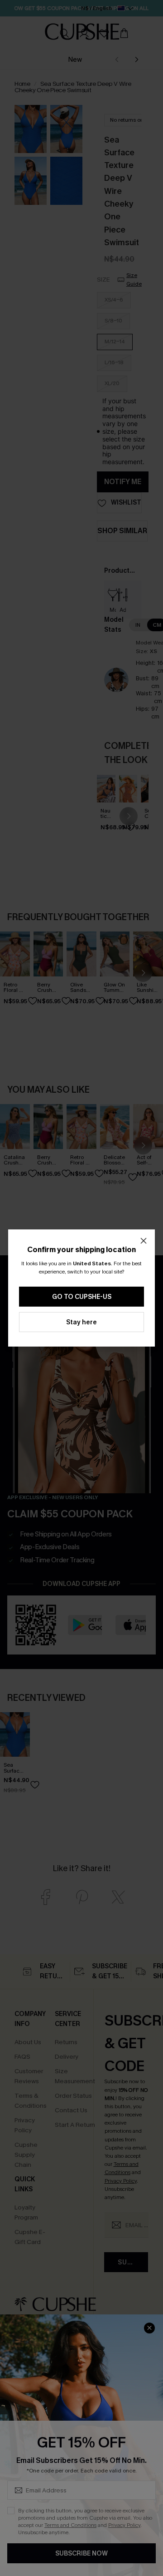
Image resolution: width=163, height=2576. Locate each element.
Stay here (81, 1322)
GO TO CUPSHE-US (82, 1297)
